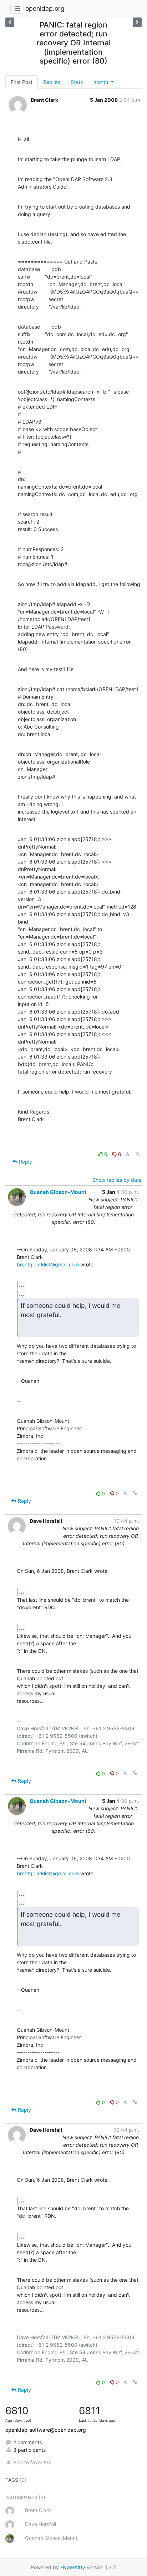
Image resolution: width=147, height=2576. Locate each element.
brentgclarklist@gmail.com (48, 1264)
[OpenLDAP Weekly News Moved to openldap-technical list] (137, 22)
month (102, 82)
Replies (52, 82)
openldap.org (45, 8)
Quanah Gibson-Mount (58, 1192)
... (22, 1285)
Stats (77, 82)
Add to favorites (32, 2462)
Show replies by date (117, 1180)
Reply (25, 1162)
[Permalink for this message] (138, 1154)
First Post (22, 82)
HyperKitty (73, 2567)
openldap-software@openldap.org (46, 2430)
